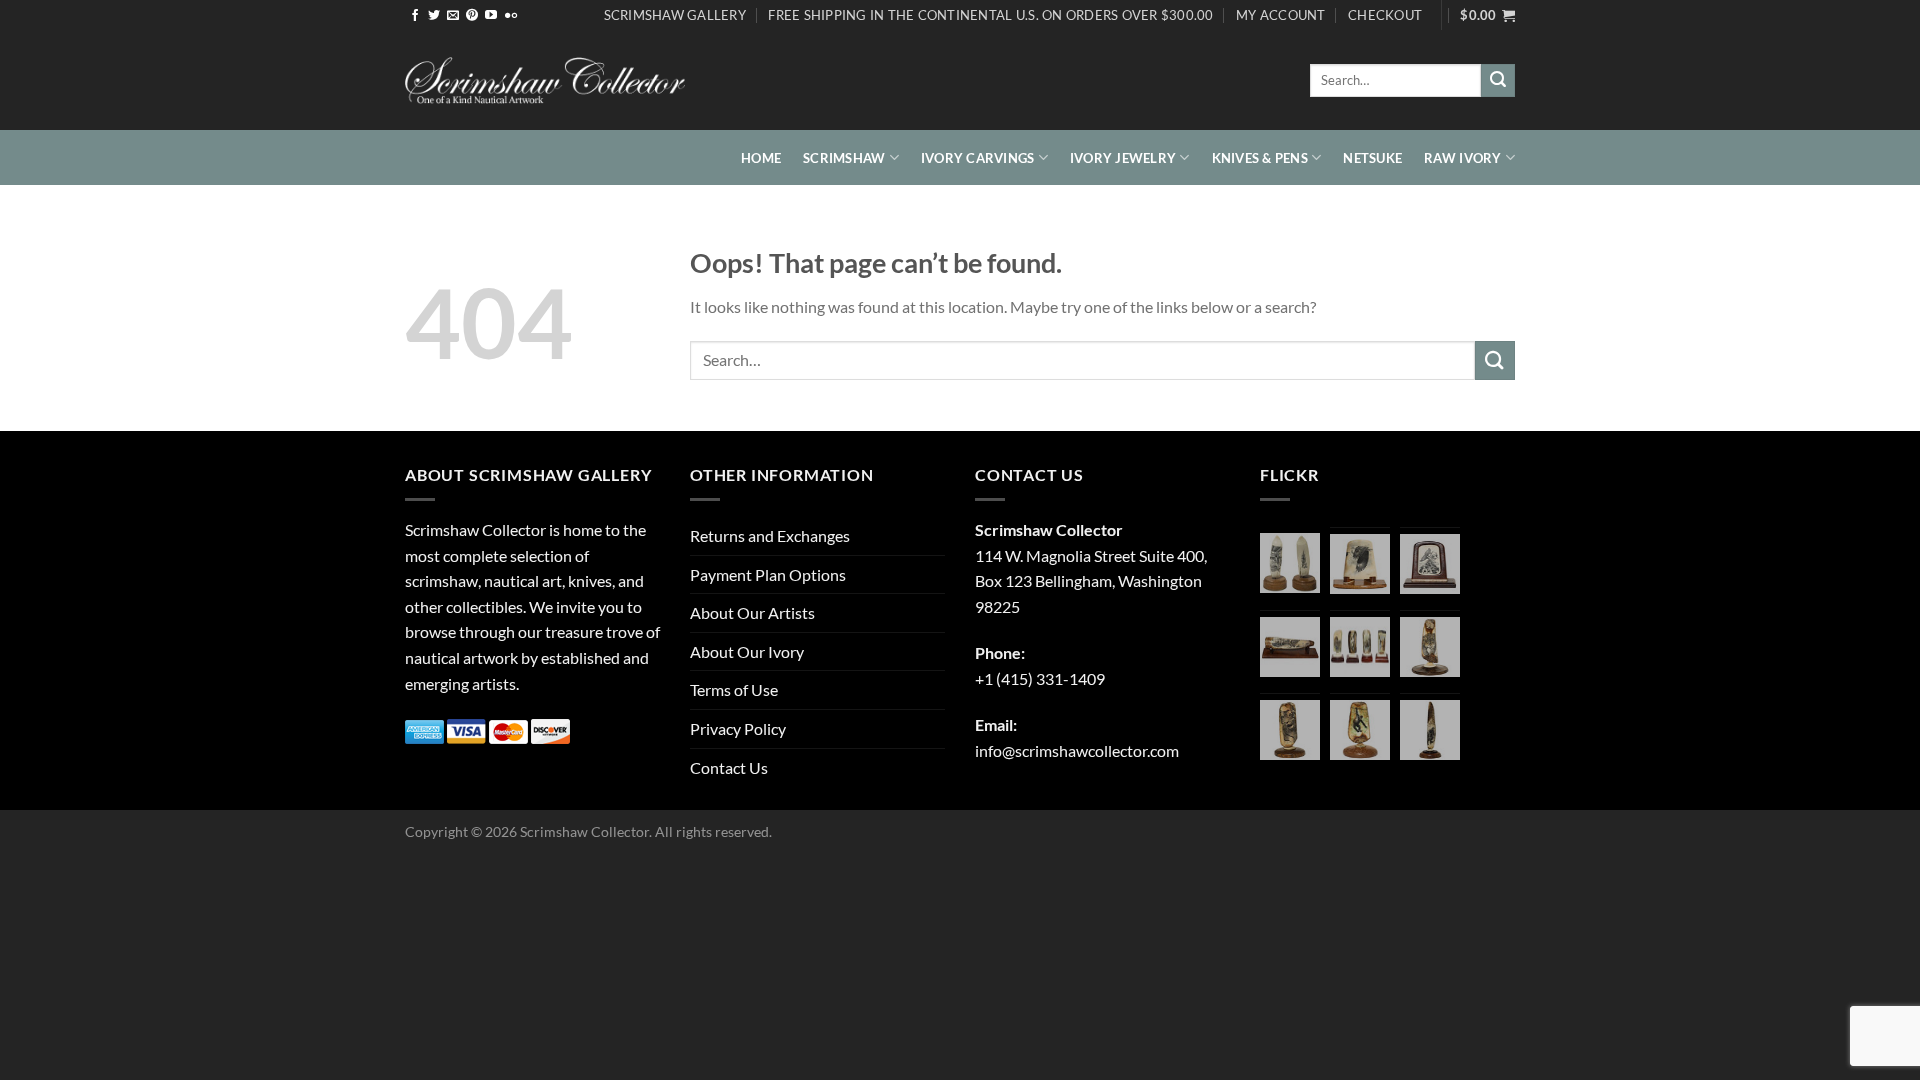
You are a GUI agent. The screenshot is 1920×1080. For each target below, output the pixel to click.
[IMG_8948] (1430, 564)
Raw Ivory (1462, 158)
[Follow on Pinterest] (472, 16)
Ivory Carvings (978, 158)
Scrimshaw (844, 158)
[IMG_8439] (1430, 647)
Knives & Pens (1260, 158)
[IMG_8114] (1430, 730)
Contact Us (729, 767)
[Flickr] (511, 16)
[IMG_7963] (1290, 563)
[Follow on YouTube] (491, 16)
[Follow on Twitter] (434, 16)
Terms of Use (734, 689)
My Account (1281, 15)
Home (761, 158)
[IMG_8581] (1360, 647)
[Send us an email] (453, 16)
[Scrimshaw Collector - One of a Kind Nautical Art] (545, 81)
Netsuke (1372, 158)
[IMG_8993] (1360, 564)
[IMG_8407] (1290, 730)
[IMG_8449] (1290, 647)
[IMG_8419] (1360, 730)
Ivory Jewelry (1123, 158)
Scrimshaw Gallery (675, 15)
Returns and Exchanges (770, 535)
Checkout (1385, 15)
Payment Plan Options (768, 574)
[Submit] (1498, 81)
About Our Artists (752, 612)
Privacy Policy (738, 728)
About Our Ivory (747, 651)
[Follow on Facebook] (415, 16)
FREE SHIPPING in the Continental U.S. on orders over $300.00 (990, 15)
